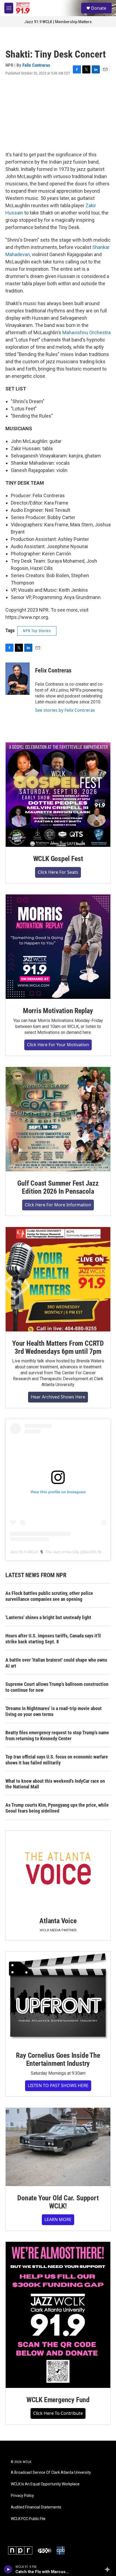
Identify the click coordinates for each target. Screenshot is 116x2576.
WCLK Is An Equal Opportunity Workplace (45, 2484)
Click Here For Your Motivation (58, 1045)
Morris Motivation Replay (58, 1011)
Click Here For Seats (58, 872)
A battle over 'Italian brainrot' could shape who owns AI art (56, 1663)
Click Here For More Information (58, 1205)
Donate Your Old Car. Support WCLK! (58, 2202)
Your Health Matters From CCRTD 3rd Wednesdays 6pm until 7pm (58, 1347)
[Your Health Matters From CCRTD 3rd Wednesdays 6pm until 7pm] (58, 1279)
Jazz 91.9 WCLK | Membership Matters (58, 22)
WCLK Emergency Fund (58, 2400)
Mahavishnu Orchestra (86, 332)
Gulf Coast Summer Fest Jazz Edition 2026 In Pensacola (58, 1187)
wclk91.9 (93, 1552)
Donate (99, 8)
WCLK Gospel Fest (58, 859)
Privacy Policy (22, 2496)
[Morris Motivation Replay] (58, 947)
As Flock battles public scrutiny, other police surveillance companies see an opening (49, 1596)
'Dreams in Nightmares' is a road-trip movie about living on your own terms (54, 1711)
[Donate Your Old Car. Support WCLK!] (58, 2147)
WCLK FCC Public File (28, 2519)
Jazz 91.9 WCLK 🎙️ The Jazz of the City (45, 1552)
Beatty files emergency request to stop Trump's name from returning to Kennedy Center (57, 1735)
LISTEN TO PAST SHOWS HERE (58, 2085)
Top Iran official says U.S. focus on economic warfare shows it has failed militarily (57, 1760)
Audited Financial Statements (36, 2507)
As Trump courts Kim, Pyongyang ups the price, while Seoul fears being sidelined (57, 1808)
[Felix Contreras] (18, 679)
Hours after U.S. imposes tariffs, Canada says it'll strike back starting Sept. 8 (53, 1639)
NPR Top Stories (37, 631)
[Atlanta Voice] (58, 1870)
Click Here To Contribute (58, 2413)
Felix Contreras (36, 65)
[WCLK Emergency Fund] (58, 2315)
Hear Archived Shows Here (58, 1397)
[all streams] (109, 2569)
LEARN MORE (58, 2219)
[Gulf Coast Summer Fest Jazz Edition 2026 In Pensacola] (58, 1119)
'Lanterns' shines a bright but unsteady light (48, 1617)
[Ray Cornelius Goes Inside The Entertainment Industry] (58, 1998)
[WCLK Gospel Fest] (58, 795)
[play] (8, 2569)
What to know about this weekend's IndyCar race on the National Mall (55, 1784)
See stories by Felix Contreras (65, 710)
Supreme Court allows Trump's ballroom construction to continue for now (57, 1687)
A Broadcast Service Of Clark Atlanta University (51, 2473)
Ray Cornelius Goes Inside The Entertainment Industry (58, 2059)
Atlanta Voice (58, 1921)
